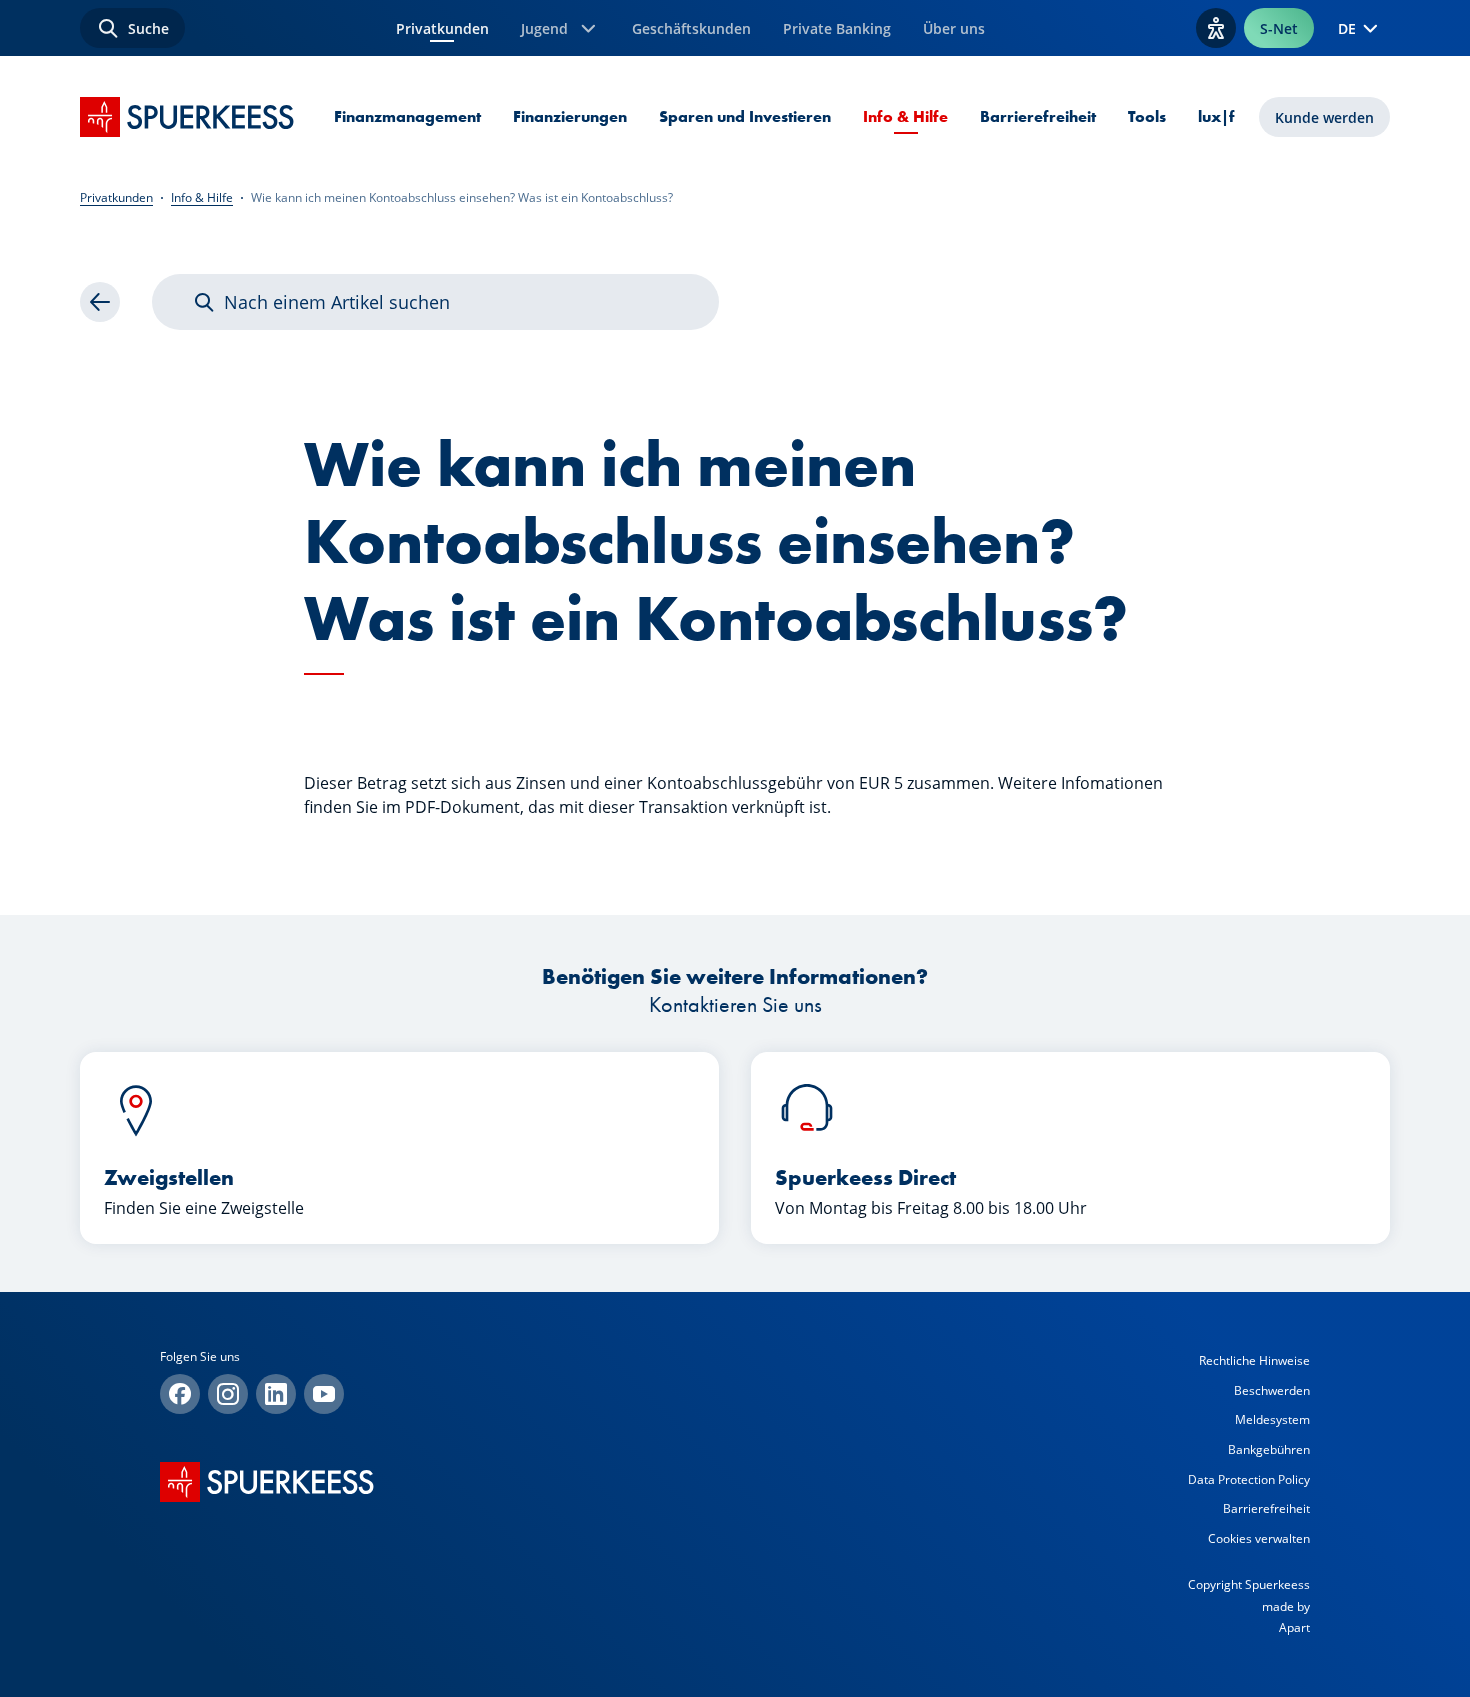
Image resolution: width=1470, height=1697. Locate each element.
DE (1347, 28)
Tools (1147, 116)
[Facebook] (180, 1394)
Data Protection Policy (1249, 1479)
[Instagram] (228, 1394)
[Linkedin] (276, 1394)
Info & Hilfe (905, 116)
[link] (100, 302)
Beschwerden (1272, 1390)
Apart (1294, 1627)
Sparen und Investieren (745, 116)
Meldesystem (1272, 1419)
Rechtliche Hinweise (1254, 1360)
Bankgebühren (1269, 1449)
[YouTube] (324, 1394)
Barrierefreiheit (1038, 116)
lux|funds (1234, 116)
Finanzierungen (570, 116)
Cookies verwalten (1259, 1538)
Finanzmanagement (407, 116)
